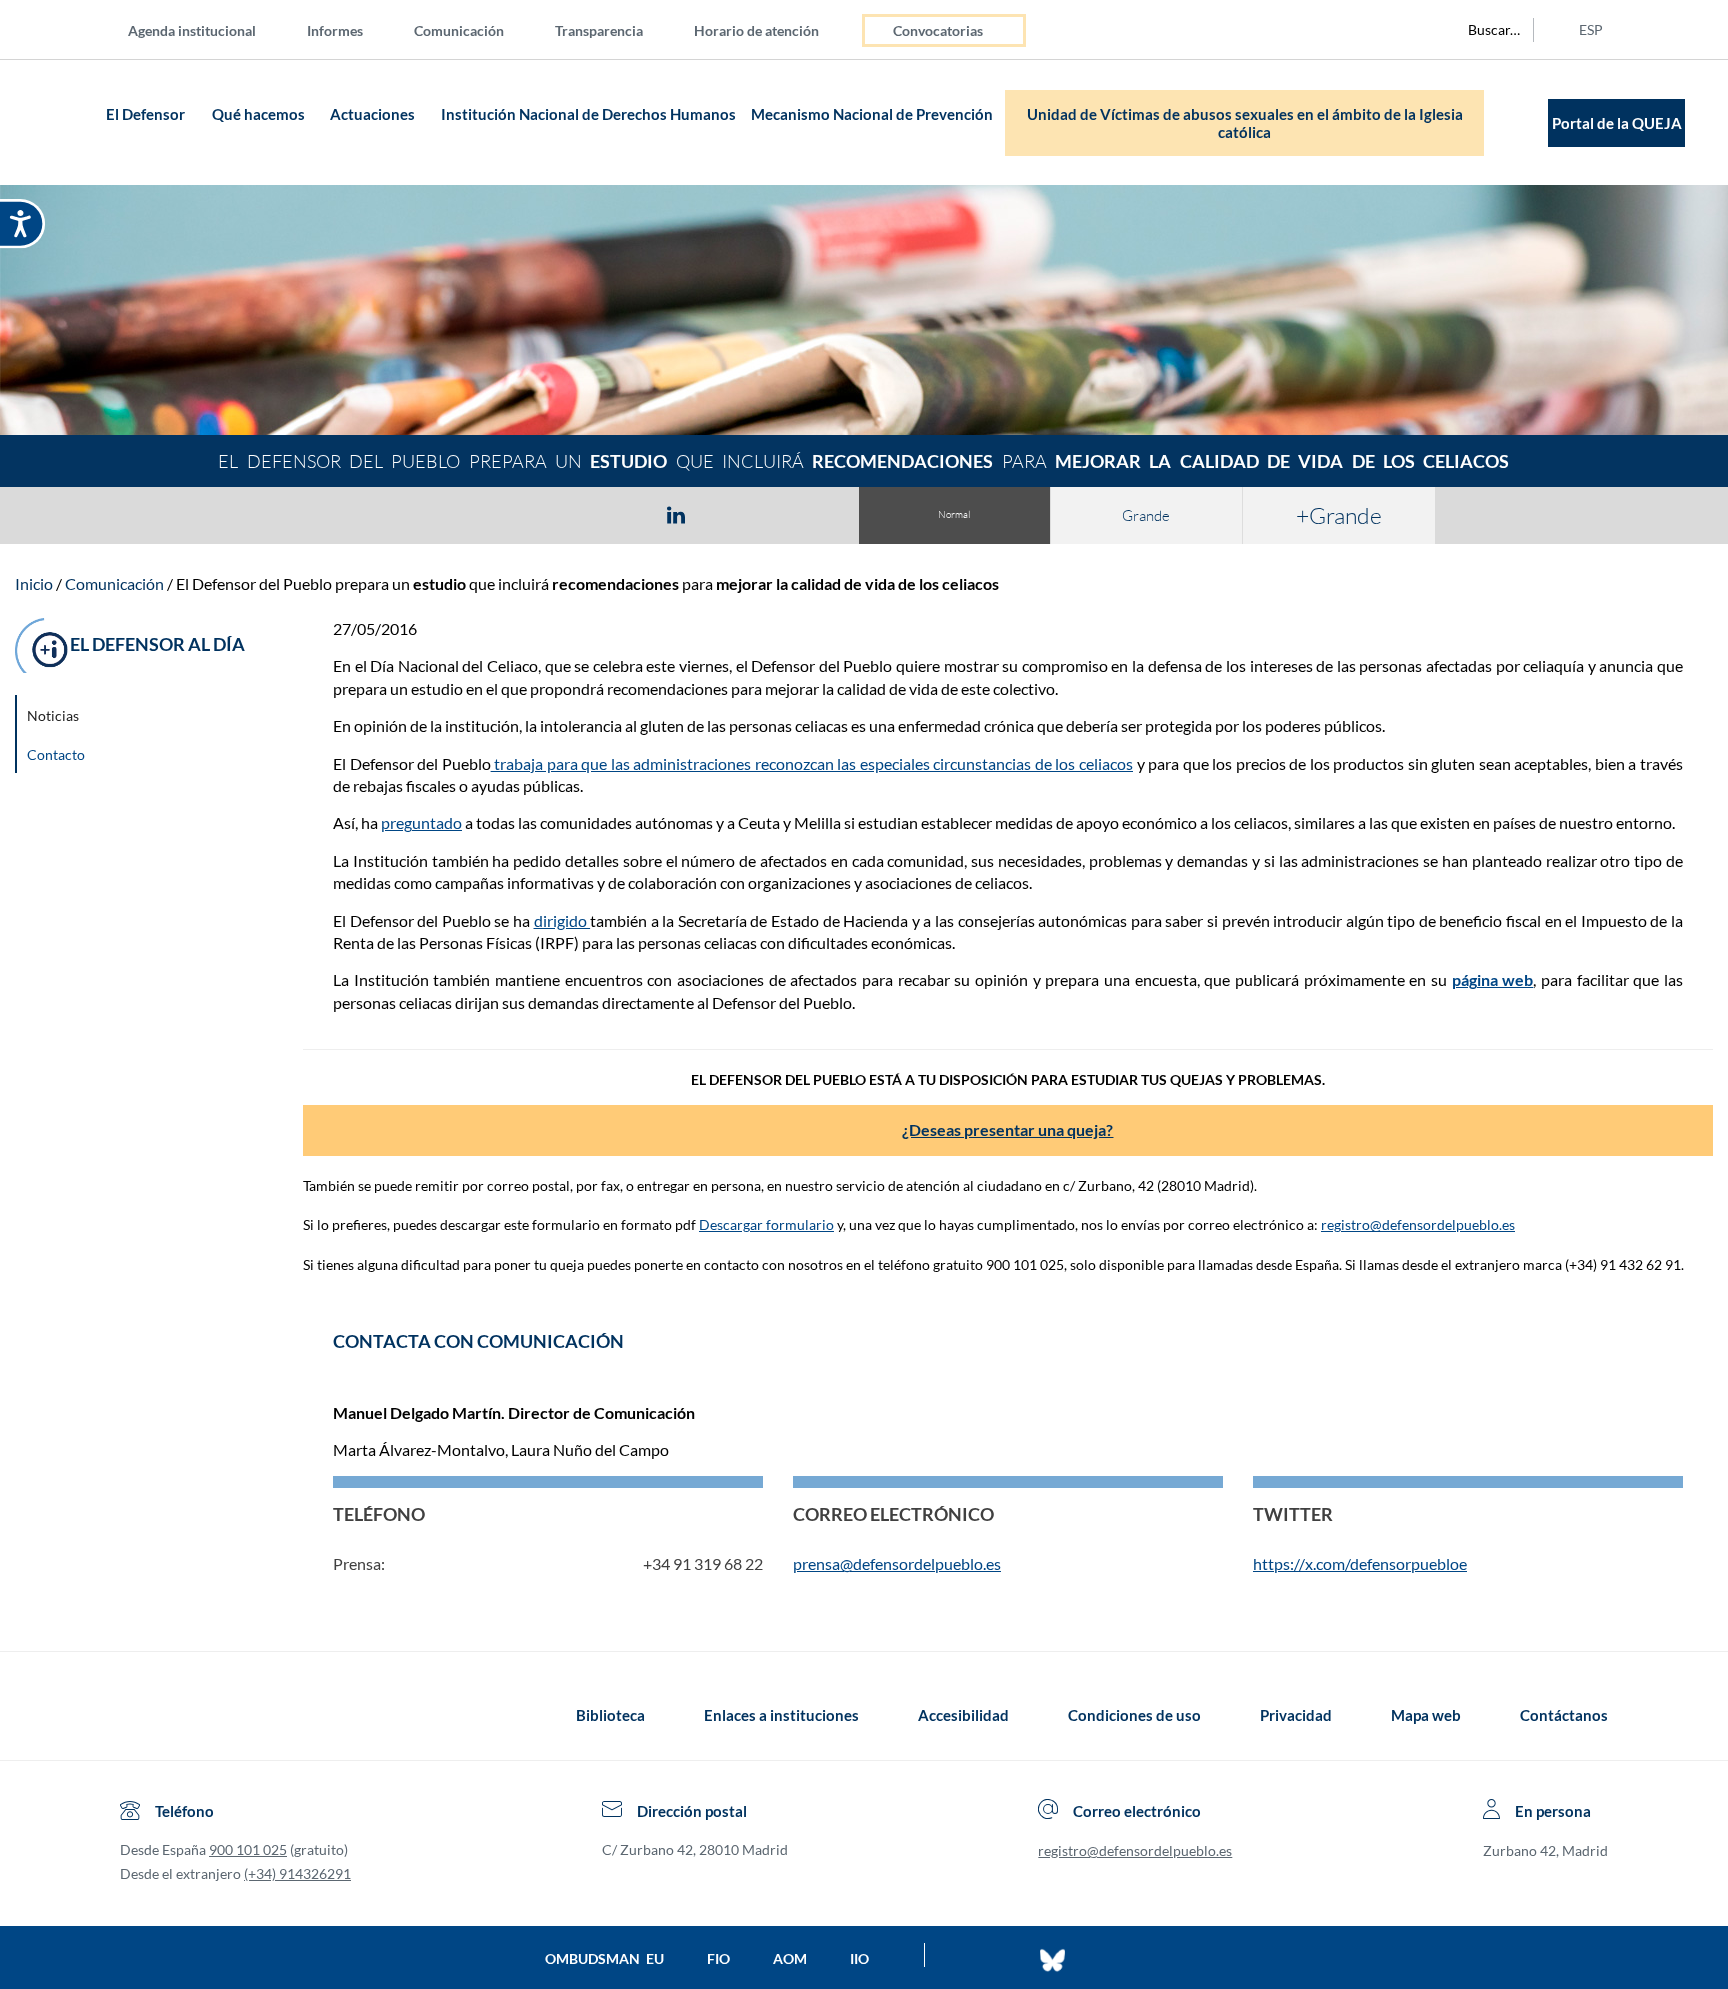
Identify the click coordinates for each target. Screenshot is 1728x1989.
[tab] (560, 514)
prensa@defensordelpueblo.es (897, 1563)
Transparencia (599, 30)
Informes (335, 30)
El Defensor (145, 114)
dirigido (562, 920)
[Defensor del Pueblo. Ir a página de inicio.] (61, 122)
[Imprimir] (797, 514)
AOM (790, 1958)
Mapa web (1426, 1715)
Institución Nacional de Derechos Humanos (588, 114)
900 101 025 (248, 1849)
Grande (1146, 515)
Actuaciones (372, 114)
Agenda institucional (192, 30)
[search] (1483, 30)
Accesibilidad (963, 1715)
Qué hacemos (258, 114)
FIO (718, 1958)
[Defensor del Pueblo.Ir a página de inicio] (138, 1715)
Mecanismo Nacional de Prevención (872, 114)
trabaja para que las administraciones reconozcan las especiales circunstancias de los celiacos (812, 763)
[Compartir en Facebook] (560, 514)
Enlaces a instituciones (781, 1715)
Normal (954, 514)
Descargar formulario (766, 1224)
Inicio (34, 583)
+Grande (1339, 515)
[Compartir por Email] (735, 514)
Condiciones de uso (1134, 1715)
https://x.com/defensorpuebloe (1360, 1563)
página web (1493, 979)
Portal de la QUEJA (1617, 123)
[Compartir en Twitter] (617, 514)
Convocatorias (938, 30)
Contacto (56, 754)
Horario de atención (756, 30)
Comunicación (459, 30)
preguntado (421, 822)
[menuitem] (208, 29)
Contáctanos (1564, 1715)
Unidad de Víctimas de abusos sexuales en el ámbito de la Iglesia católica (1245, 123)
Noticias (53, 715)
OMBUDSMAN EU (604, 1958)
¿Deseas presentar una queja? (1007, 1129)
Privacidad (1296, 1715)
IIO (859, 1958)
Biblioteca (610, 1715)
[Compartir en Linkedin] (676, 514)
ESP (1591, 29)
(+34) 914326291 (297, 1873)
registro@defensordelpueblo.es (1418, 1224)
